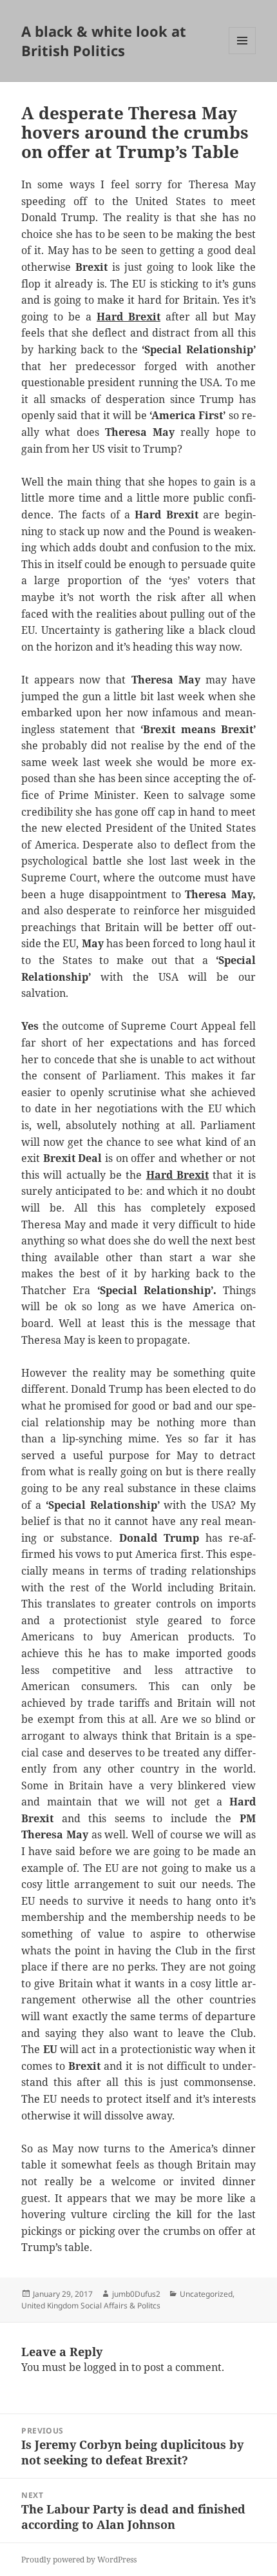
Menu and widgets (243, 54)
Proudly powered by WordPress (79, 2560)
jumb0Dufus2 (136, 2294)
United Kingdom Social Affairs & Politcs (91, 2306)
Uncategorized (206, 2294)
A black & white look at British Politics (104, 41)
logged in (106, 2367)
